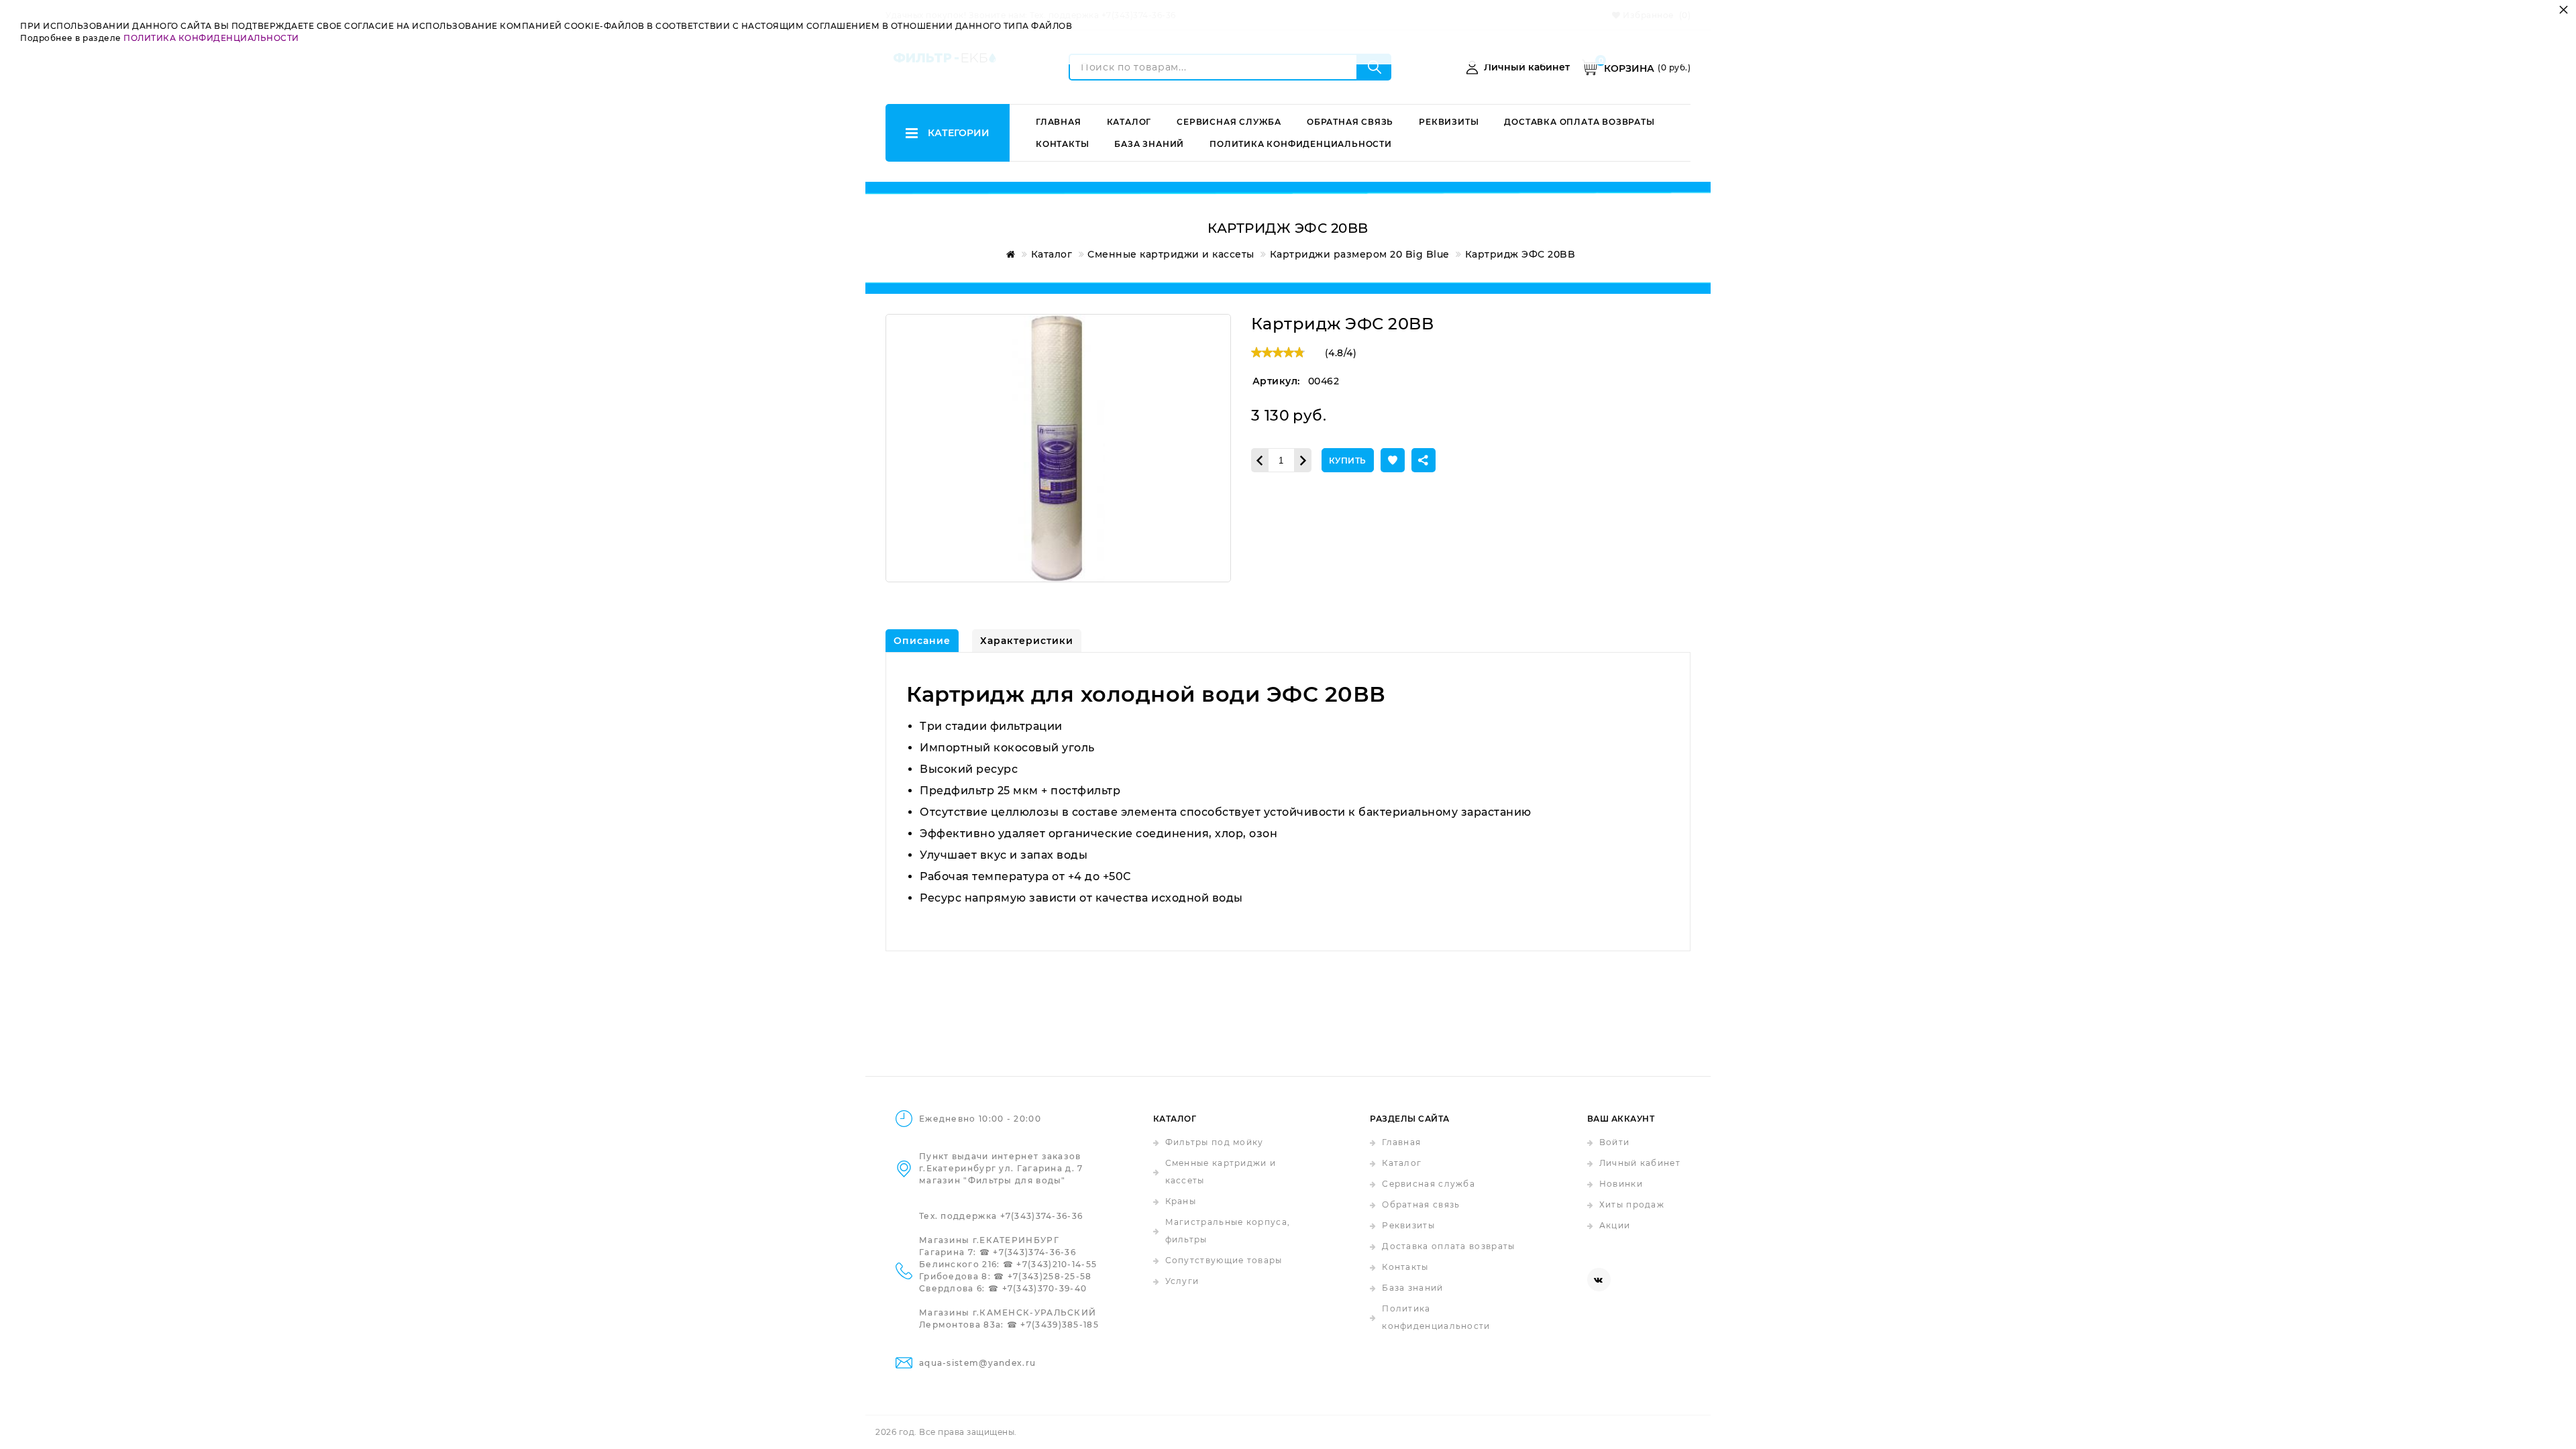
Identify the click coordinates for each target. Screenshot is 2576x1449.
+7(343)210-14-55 (1057, 1264)
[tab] (922, 641)
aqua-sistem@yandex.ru (977, 1363)
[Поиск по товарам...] (1375, 67)
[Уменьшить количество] (1259, 460)
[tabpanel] (1288, 802)
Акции (1615, 1225)
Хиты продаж (1632, 1204)
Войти (1615, 1142)
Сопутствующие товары (1224, 1260)
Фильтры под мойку (1215, 1142)
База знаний (1149, 144)
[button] (1393, 460)
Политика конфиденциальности (1301, 144)
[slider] (1278, 352)
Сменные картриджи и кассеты (1221, 1172)
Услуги (1182, 1281)
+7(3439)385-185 (1060, 1325)
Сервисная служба (1229, 122)
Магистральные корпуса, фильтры (1228, 1231)
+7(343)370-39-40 (1045, 1288)
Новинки (1621, 1184)
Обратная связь (1350, 122)
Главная (1059, 122)
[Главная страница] (1008, 254)
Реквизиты (1449, 122)
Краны (1181, 1201)
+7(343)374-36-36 (1042, 1216)
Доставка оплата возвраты (1579, 122)
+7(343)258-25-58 (1050, 1276)
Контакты (1062, 144)
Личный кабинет (1640, 1163)
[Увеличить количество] (1303, 460)
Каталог (1129, 122)
